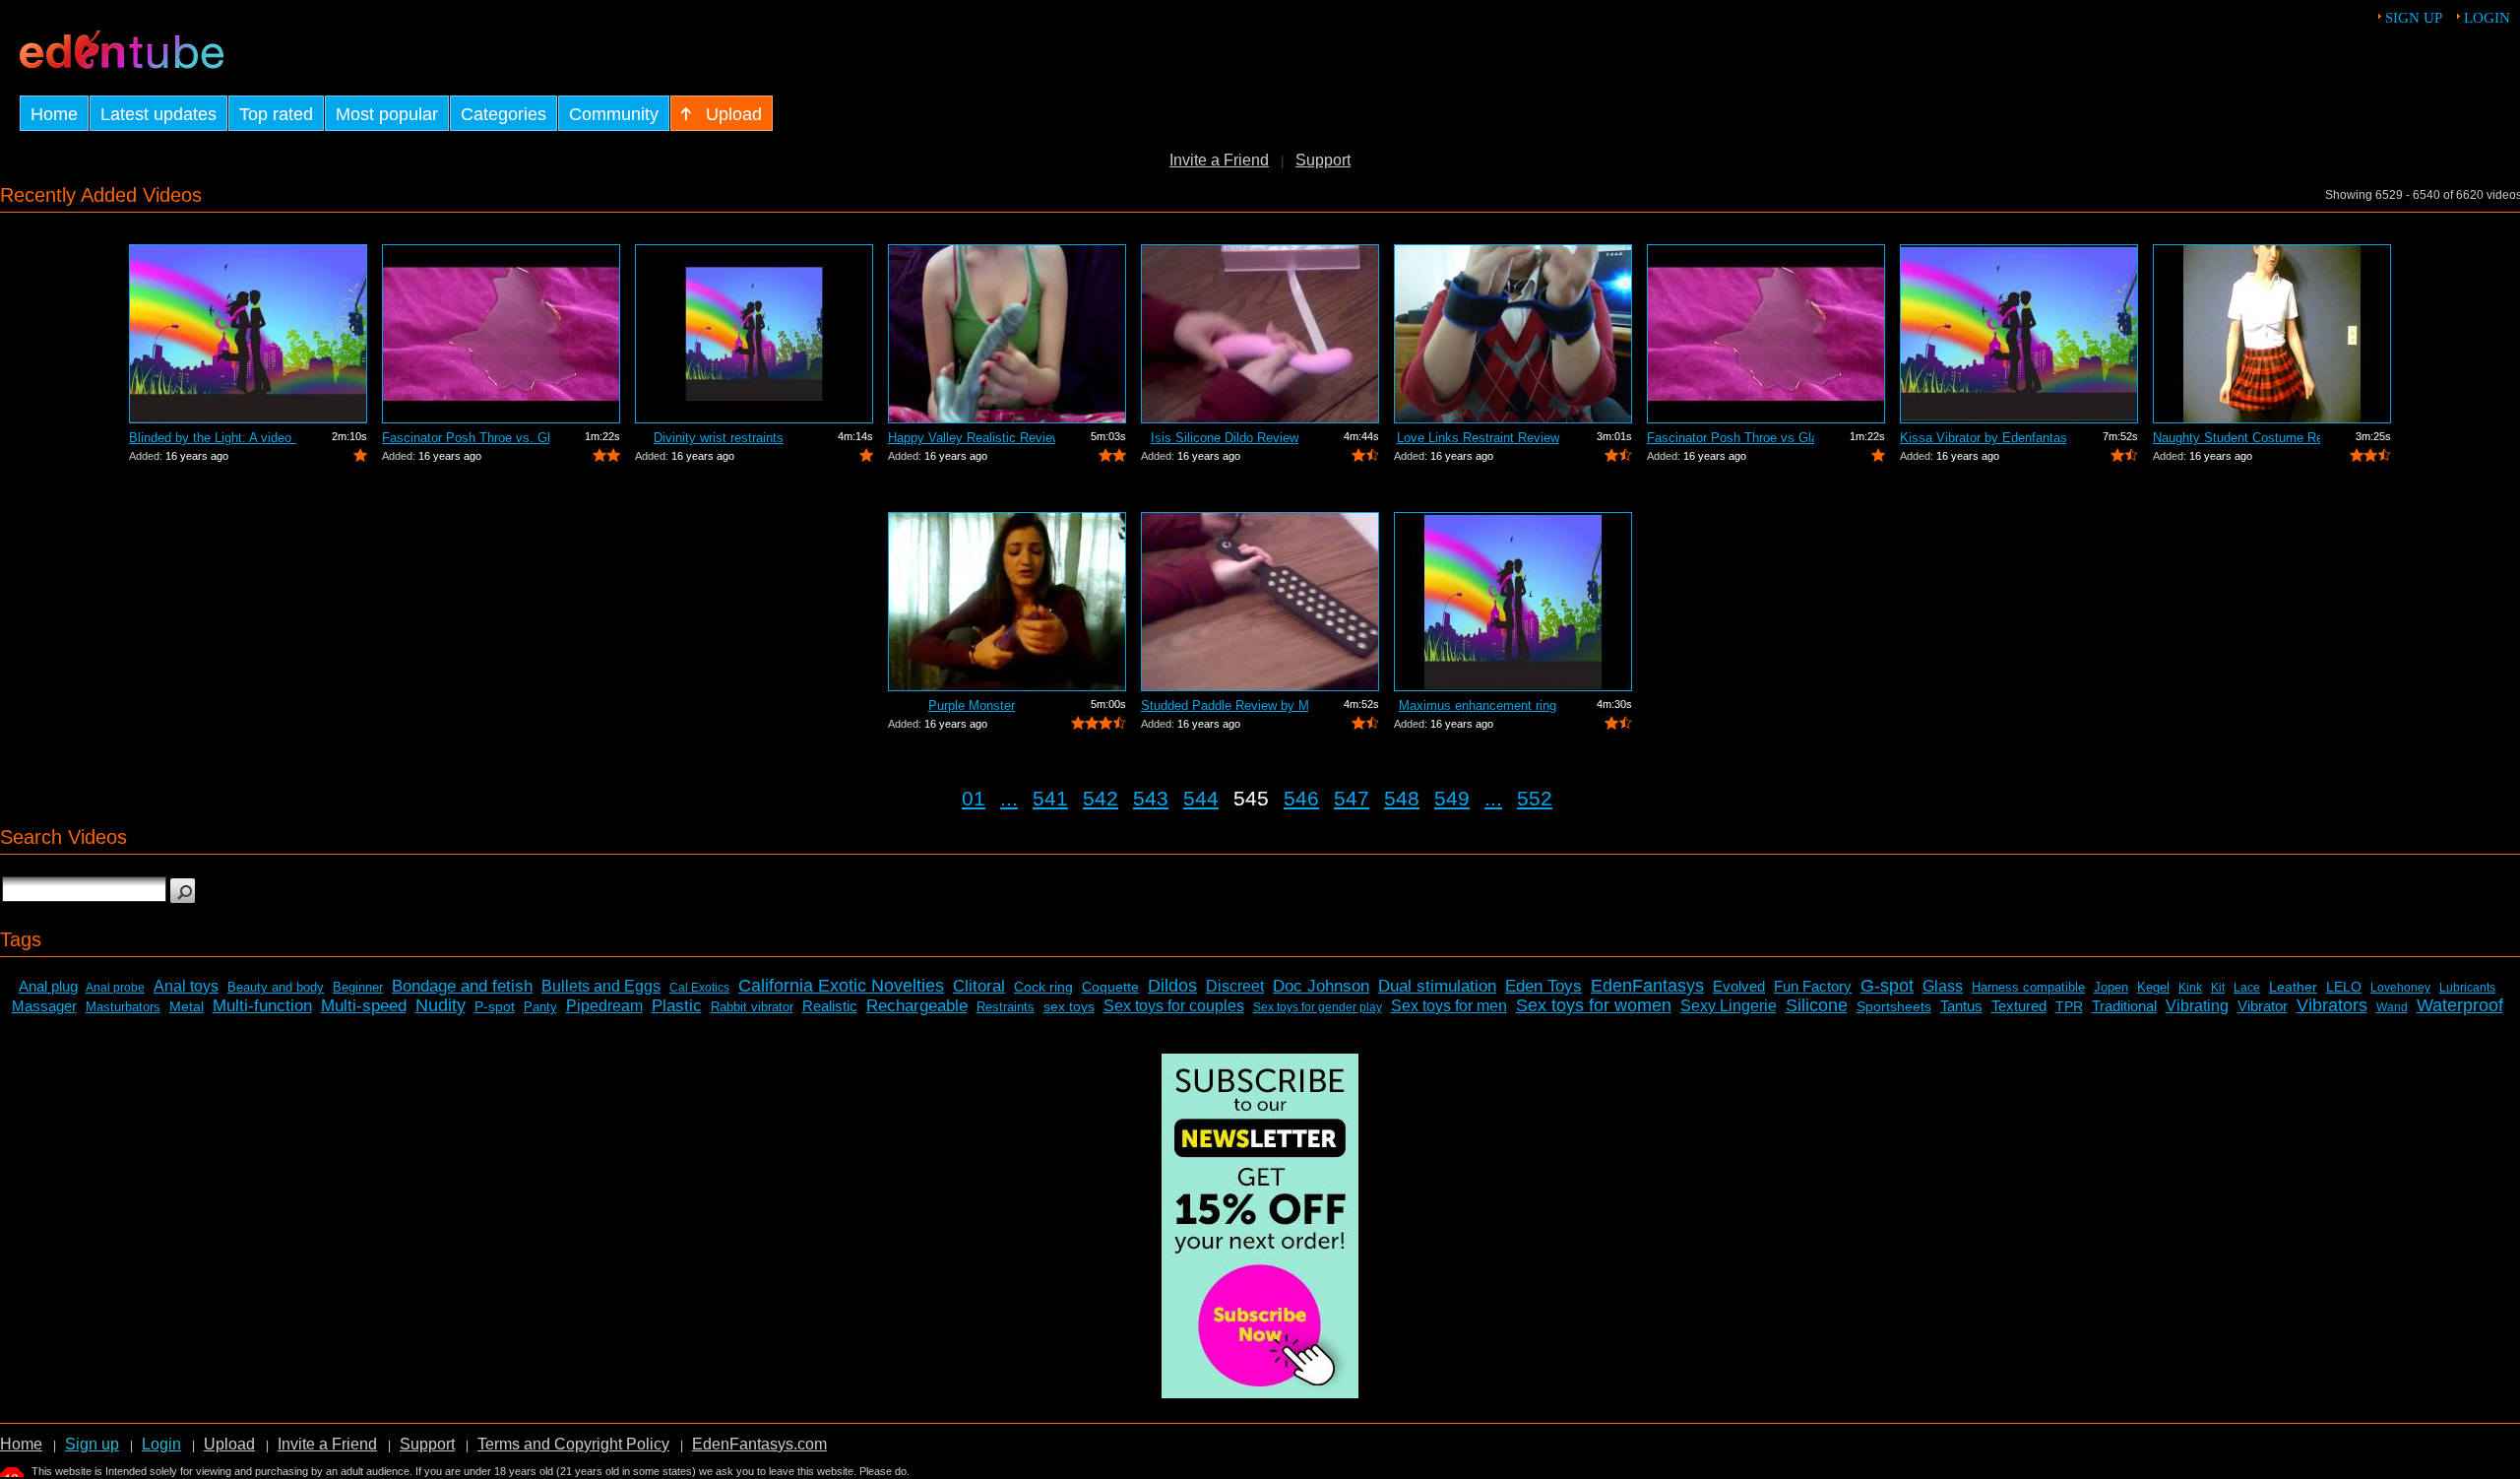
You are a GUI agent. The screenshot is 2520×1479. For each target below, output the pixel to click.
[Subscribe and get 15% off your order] (1260, 1393)
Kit (2218, 988)
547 (1352, 798)
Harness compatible (2028, 987)
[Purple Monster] (1007, 602)
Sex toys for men (1449, 1006)
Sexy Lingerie (1729, 1006)
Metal (187, 1006)
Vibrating (2197, 1006)
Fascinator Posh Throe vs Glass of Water (1731, 438)
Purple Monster (972, 706)
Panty (540, 1007)
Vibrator (2263, 1006)
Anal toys (186, 986)
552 (1535, 798)
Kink (2190, 988)
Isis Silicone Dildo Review (1225, 438)
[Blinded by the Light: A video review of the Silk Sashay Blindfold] (248, 334)
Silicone (1817, 1005)
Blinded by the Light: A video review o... (213, 438)
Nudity (441, 1005)
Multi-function (262, 1006)
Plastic (677, 1006)
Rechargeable (917, 1006)
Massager (44, 1006)
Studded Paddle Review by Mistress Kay (1225, 706)
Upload (229, 1444)
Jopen (2111, 987)
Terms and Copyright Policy (573, 1444)
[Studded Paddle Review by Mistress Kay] (1260, 602)
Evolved (1739, 986)
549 (1452, 798)
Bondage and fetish (462, 986)
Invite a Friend (1219, 160)
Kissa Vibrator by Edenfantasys (1984, 438)
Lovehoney (2400, 988)
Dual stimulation (1437, 986)
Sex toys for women (1594, 1005)
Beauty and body (276, 987)
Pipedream (604, 1006)
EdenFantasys (1647, 986)
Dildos (1172, 986)
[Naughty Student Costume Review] (2272, 334)
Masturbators (123, 1007)
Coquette (1110, 987)
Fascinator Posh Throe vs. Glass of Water (466, 438)
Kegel (2153, 987)
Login (2487, 18)
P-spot (495, 1006)
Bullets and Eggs (601, 986)
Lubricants (2467, 988)
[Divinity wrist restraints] (754, 334)
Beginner (358, 987)
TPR (2069, 1006)
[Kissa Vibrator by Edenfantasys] (2019, 334)
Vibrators (2332, 1005)
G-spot (1887, 986)
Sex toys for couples (1174, 1006)
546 (1301, 798)
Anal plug (48, 986)
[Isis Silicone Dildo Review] (1260, 334)
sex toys (1069, 1006)
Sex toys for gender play (1318, 1007)
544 (1201, 798)
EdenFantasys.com (759, 1444)
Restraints (1006, 1007)
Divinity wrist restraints (719, 438)
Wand (2392, 1007)
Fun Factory (1813, 986)
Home (21, 1444)
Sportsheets (1894, 1006)
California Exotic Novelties (841, 986)
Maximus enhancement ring (1478, 706)
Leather (2293, 987)
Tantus (1961, 1006)
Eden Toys (1543, 986)
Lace (2247, 988)
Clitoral (979, 986)
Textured (2019, 1006)
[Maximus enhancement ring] (1513, 602)
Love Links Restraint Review (1478, 438)
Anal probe (115, 988)
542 (1101, 798)
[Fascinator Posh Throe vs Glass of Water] (1766, 334)
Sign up (2414, 18)
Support (1323, 160)
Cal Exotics (699, 988)
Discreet (1235, 986)
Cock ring (1043, 987)
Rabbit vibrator (752, 1007)
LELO (2344, 987)
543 (1151, 798)
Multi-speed (364, 1006)
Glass (1943, 986)
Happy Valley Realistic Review (972, 438)
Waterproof (2460, 1005)
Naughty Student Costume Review (2236, 438)
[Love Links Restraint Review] (1513, 334)
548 (1402, 798)
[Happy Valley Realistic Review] (1007, 334)
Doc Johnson (1321, 986)
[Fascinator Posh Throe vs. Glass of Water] (501, 334)
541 (1050, 798)
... (1009, 798)
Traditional (2124, 1006)
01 (974, 798)
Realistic (830, 1006)
